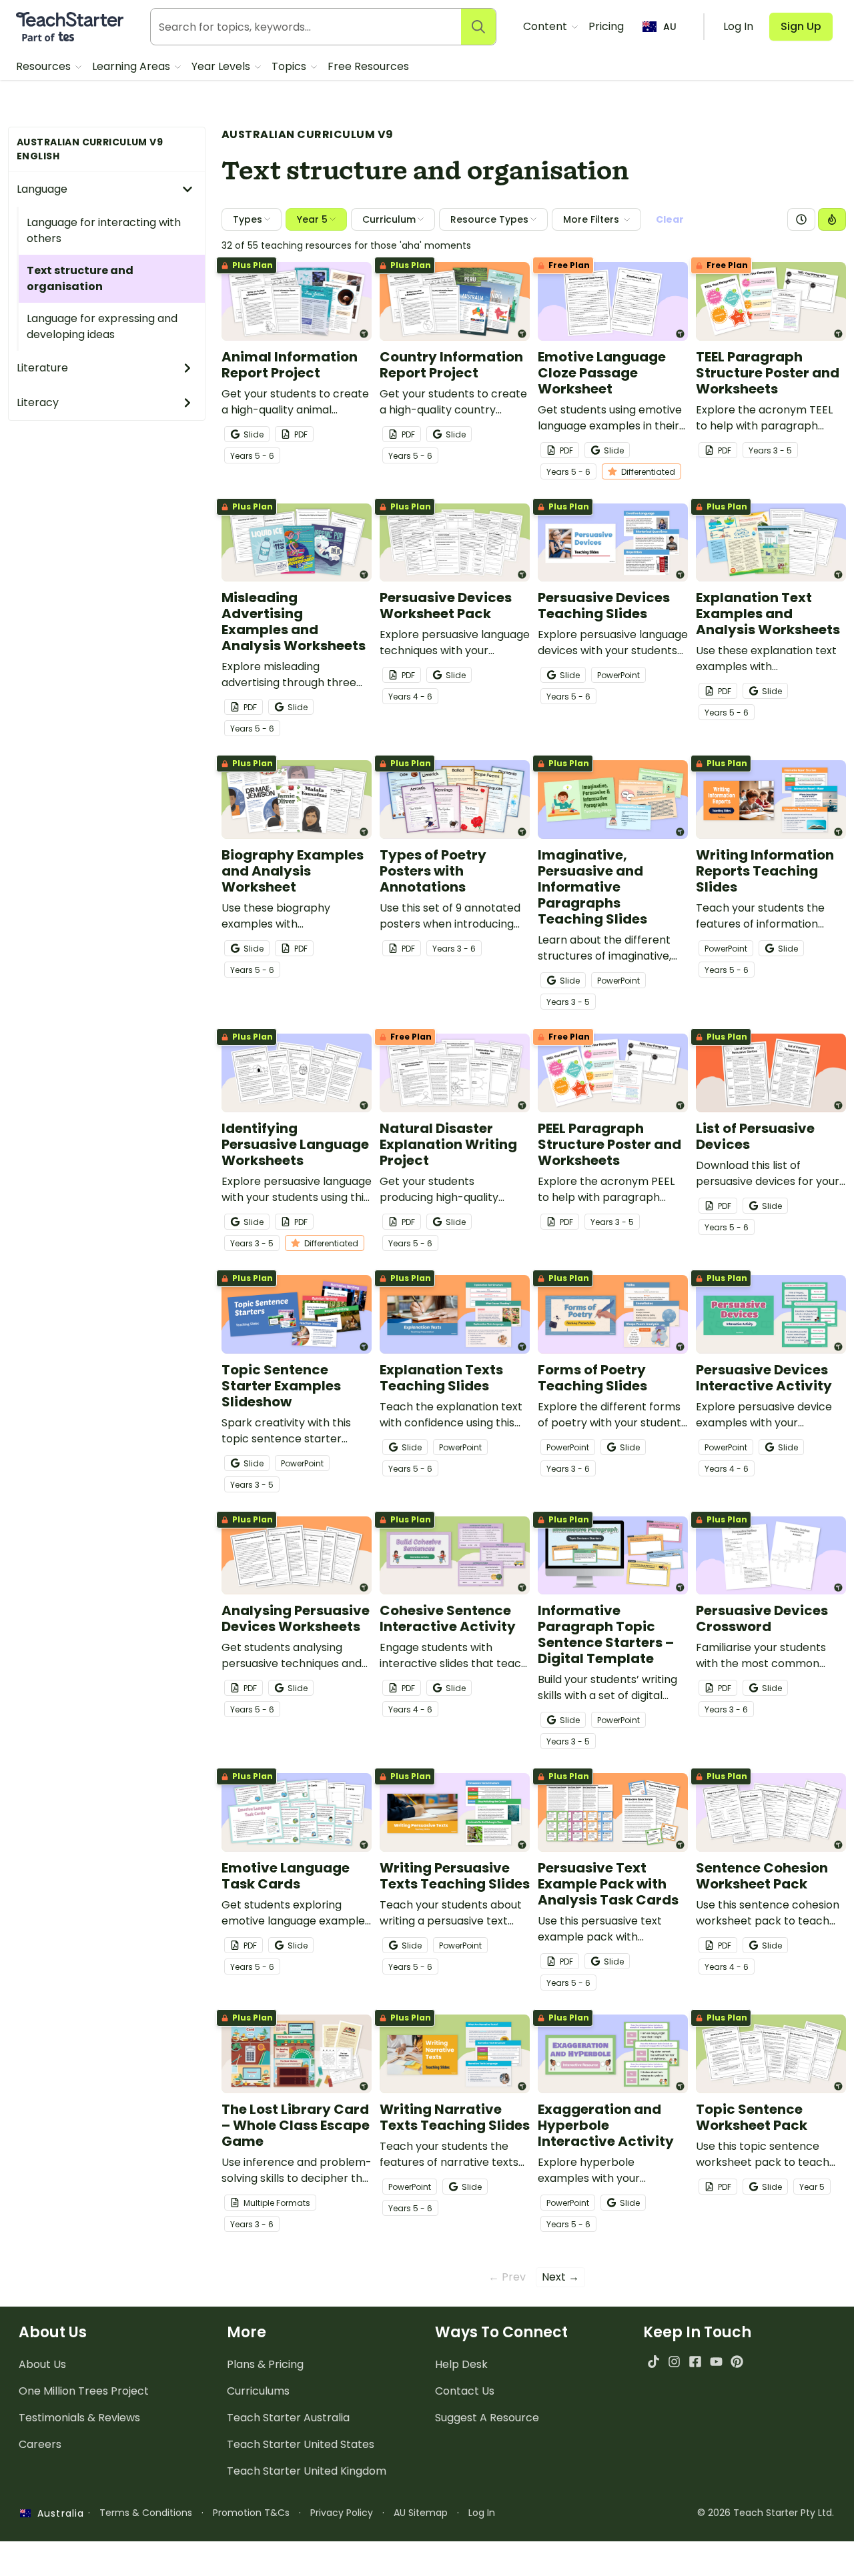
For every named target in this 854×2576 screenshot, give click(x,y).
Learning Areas (132, 66)
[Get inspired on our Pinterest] (737, 2362)
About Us (42, 2364)
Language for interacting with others (104, 230)
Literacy (38, 402)
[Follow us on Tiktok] (654, 2362)
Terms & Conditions (146, 2513)
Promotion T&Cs (251, 2513)
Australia (57, 2513)
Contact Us (465, 2391)
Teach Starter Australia (288, 2418)
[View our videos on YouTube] (716, 2362)
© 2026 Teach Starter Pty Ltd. (766, 2513)
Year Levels (222, 66)
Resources (45, 66)
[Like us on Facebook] (695, 2362)
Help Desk (461, 2364)
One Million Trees (84, 2391)
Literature (42, 368)
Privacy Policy (342, 2513)
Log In (482, 2513)
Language (42, 189)
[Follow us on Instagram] (674, 2362)
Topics (290, 66)
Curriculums (258, 2391)
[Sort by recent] (801, 219)
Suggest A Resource (487, 2418)
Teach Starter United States (301, 2444)
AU (670, 27)
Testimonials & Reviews (79, 2418)
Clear (670, 219)
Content (546, 26)
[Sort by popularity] (832, 219)
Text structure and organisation (80, 278)
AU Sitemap (421, 2513)
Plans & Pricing (265, 2364)
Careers (40, 2444)
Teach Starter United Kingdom (307, 2471)
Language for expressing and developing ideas (102, 326)
